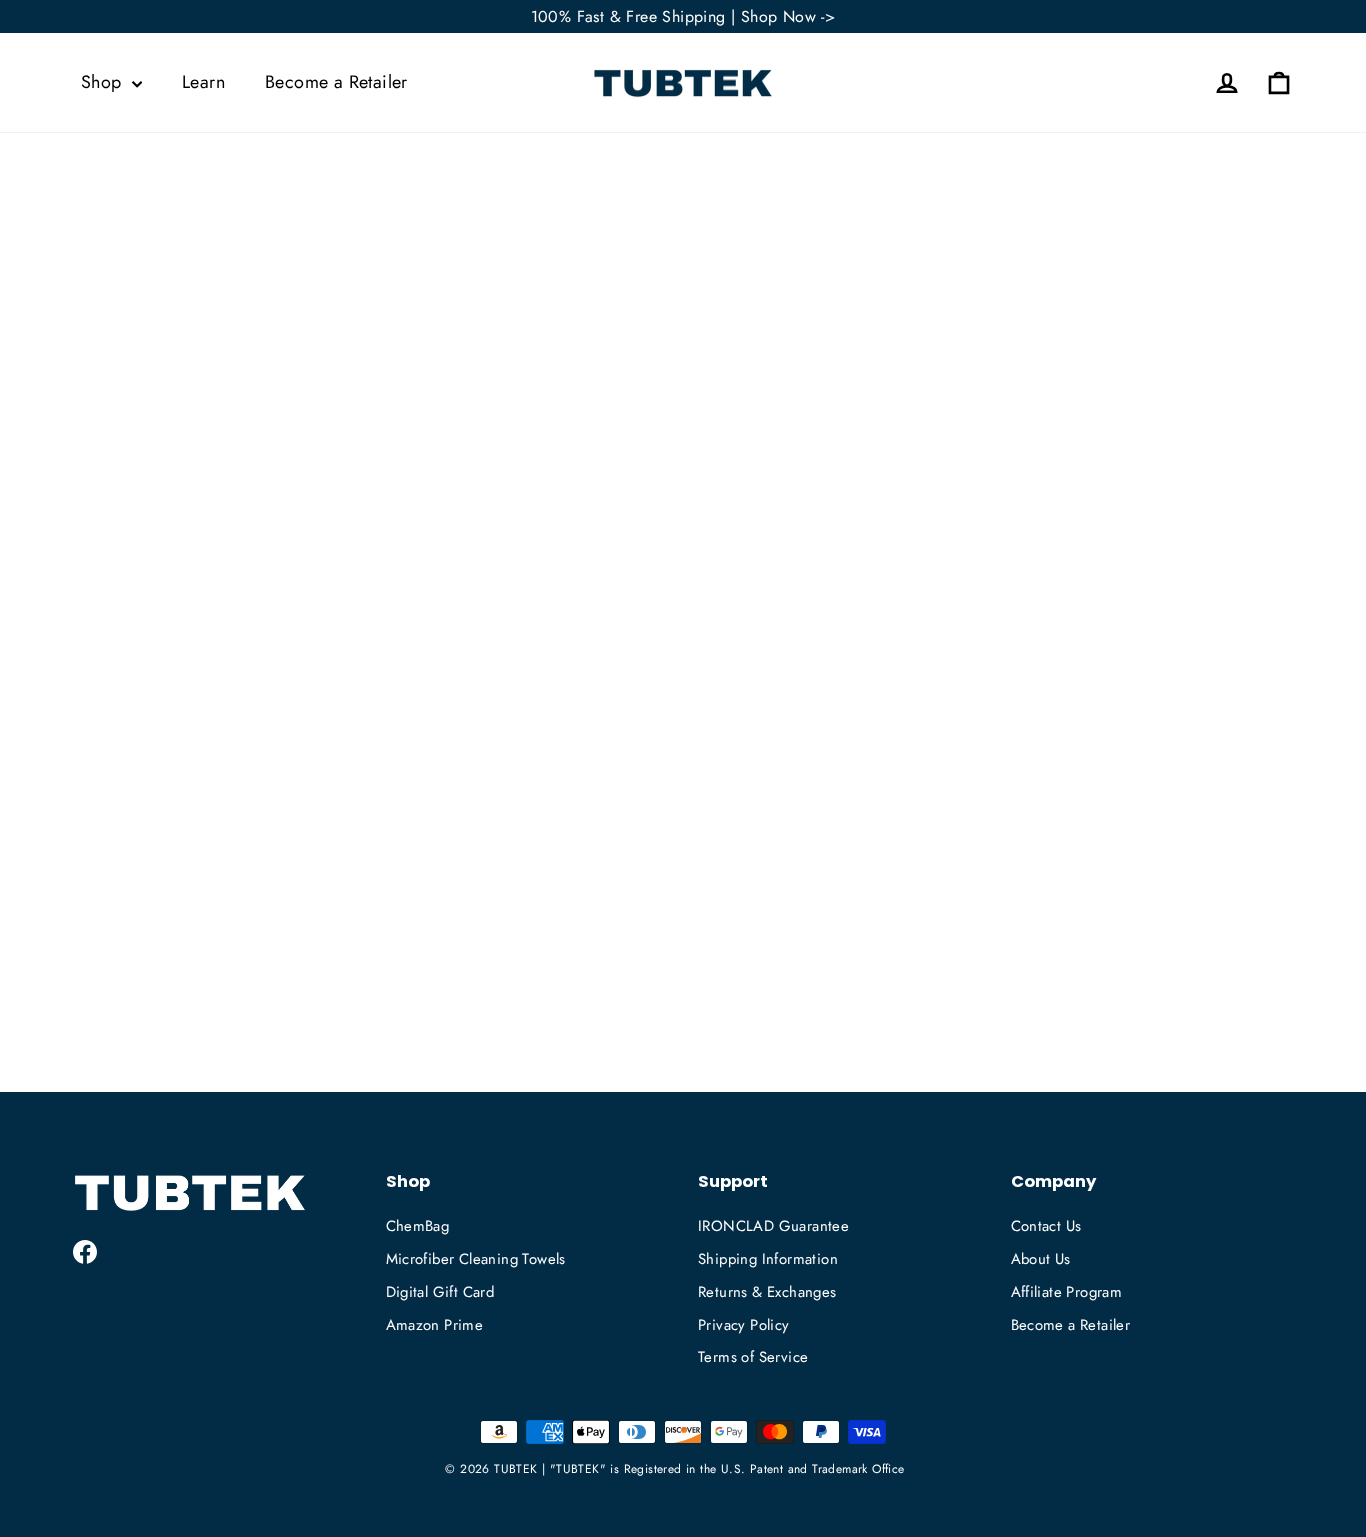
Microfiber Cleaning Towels (476, 1259)
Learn (203, 82)
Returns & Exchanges (767, 1292)
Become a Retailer (336, 82)
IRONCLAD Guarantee (773, 1226)
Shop (104, 82)
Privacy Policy (744, 1325)
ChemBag (418, 1226)
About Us (1041, 1259)
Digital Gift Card (440, 1292)
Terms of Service (753, 1357)
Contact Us (1046, 1226)
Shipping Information (768, 1259)
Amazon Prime (435, 1325)
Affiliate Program (1067, 1292)
